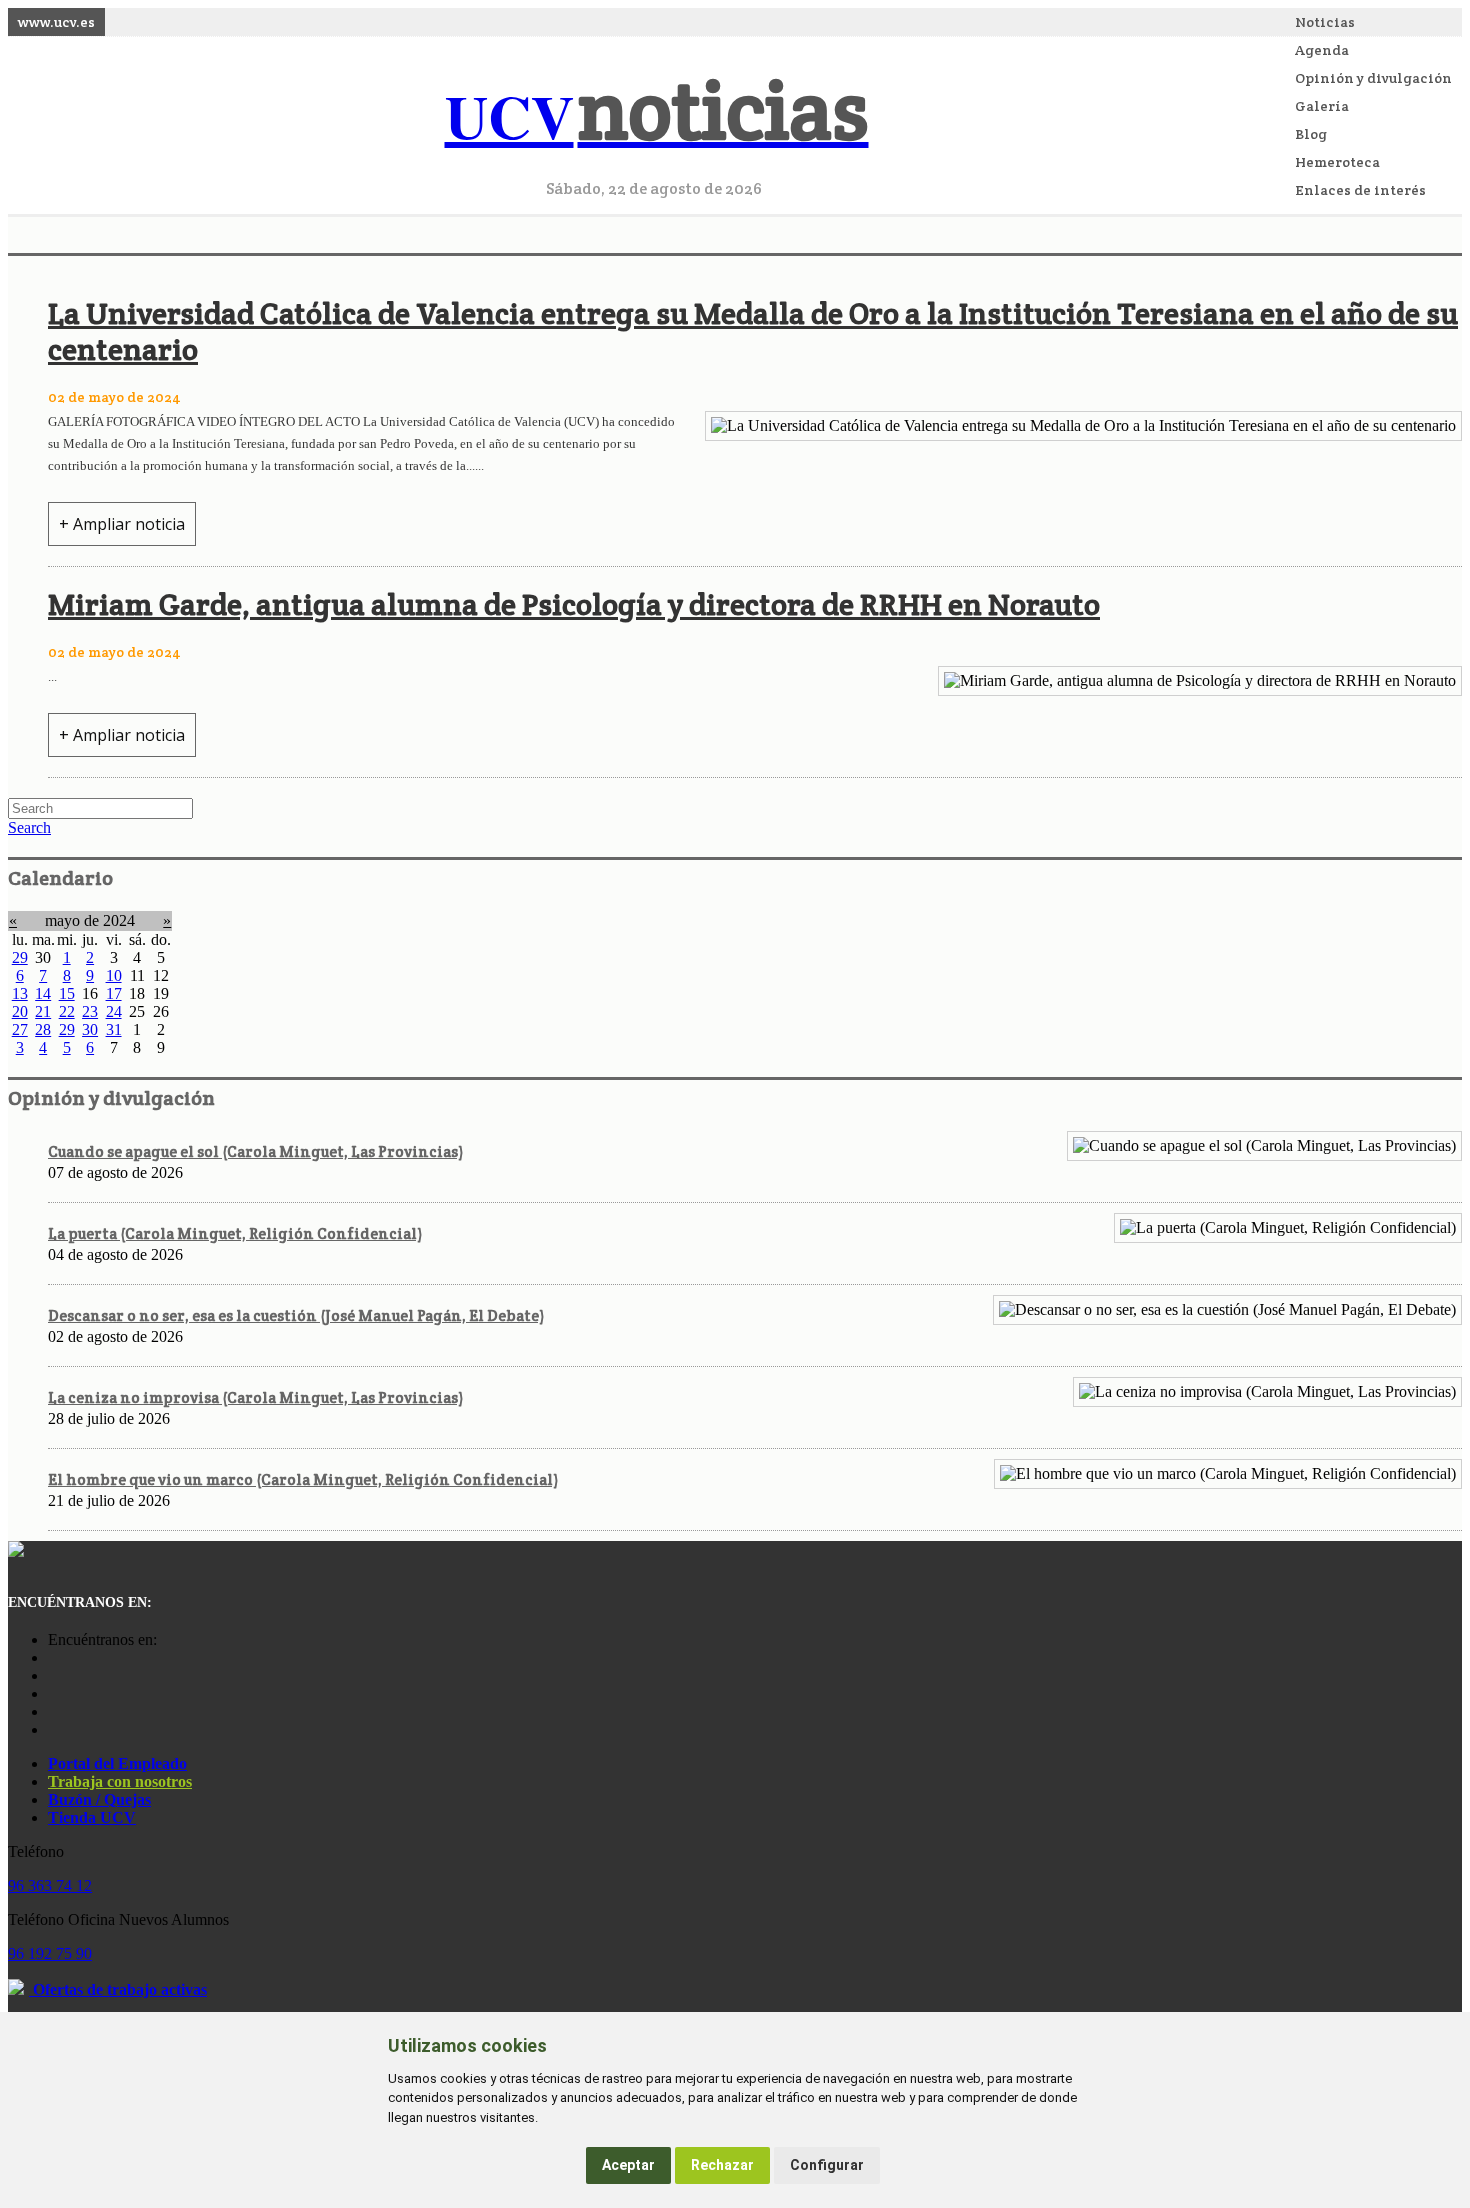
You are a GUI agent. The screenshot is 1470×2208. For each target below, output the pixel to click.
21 (43, 1011)
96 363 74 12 (50, 1885)
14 (43, 993)
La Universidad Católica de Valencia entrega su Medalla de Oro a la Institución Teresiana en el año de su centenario (753, 331)
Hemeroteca (1337, 162)
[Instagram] (53, 1657)
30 (90, 1029)
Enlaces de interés (1360, 190)
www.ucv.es (56, 22)
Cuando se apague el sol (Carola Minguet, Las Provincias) (255, 1151)
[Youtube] (53, 1693)
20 (20, 1011)
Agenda (1322, 50)
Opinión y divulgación (1373, 78)
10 (114, 975)
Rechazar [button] (722, 2165)
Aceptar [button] (628, 2165)
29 (20, 957)
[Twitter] (53, 1711)
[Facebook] (53, 1675)
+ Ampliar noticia (122, 524)
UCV (657, 115)
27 (20, 1029)
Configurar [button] (827, 2165)
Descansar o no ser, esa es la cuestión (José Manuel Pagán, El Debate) (296, 1315)
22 (67, 1011)
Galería (1322, 106)
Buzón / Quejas (99, 1799)
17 (114, 993)
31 (114, 1029)
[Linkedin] (53, 1729)
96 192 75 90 (50, 1953)
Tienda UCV (92, 1817)
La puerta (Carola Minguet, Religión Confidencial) (235, 1233)
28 (43, 1029)
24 (114, 1011)
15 (67, 993)
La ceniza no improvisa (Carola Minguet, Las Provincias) (255, 1397)
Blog (1311, 134)
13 (20, 993)
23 (90, 1011)
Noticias (1325, 22)
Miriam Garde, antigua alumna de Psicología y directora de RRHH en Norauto (574, 604)
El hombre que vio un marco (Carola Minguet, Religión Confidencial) (303, 1479)
